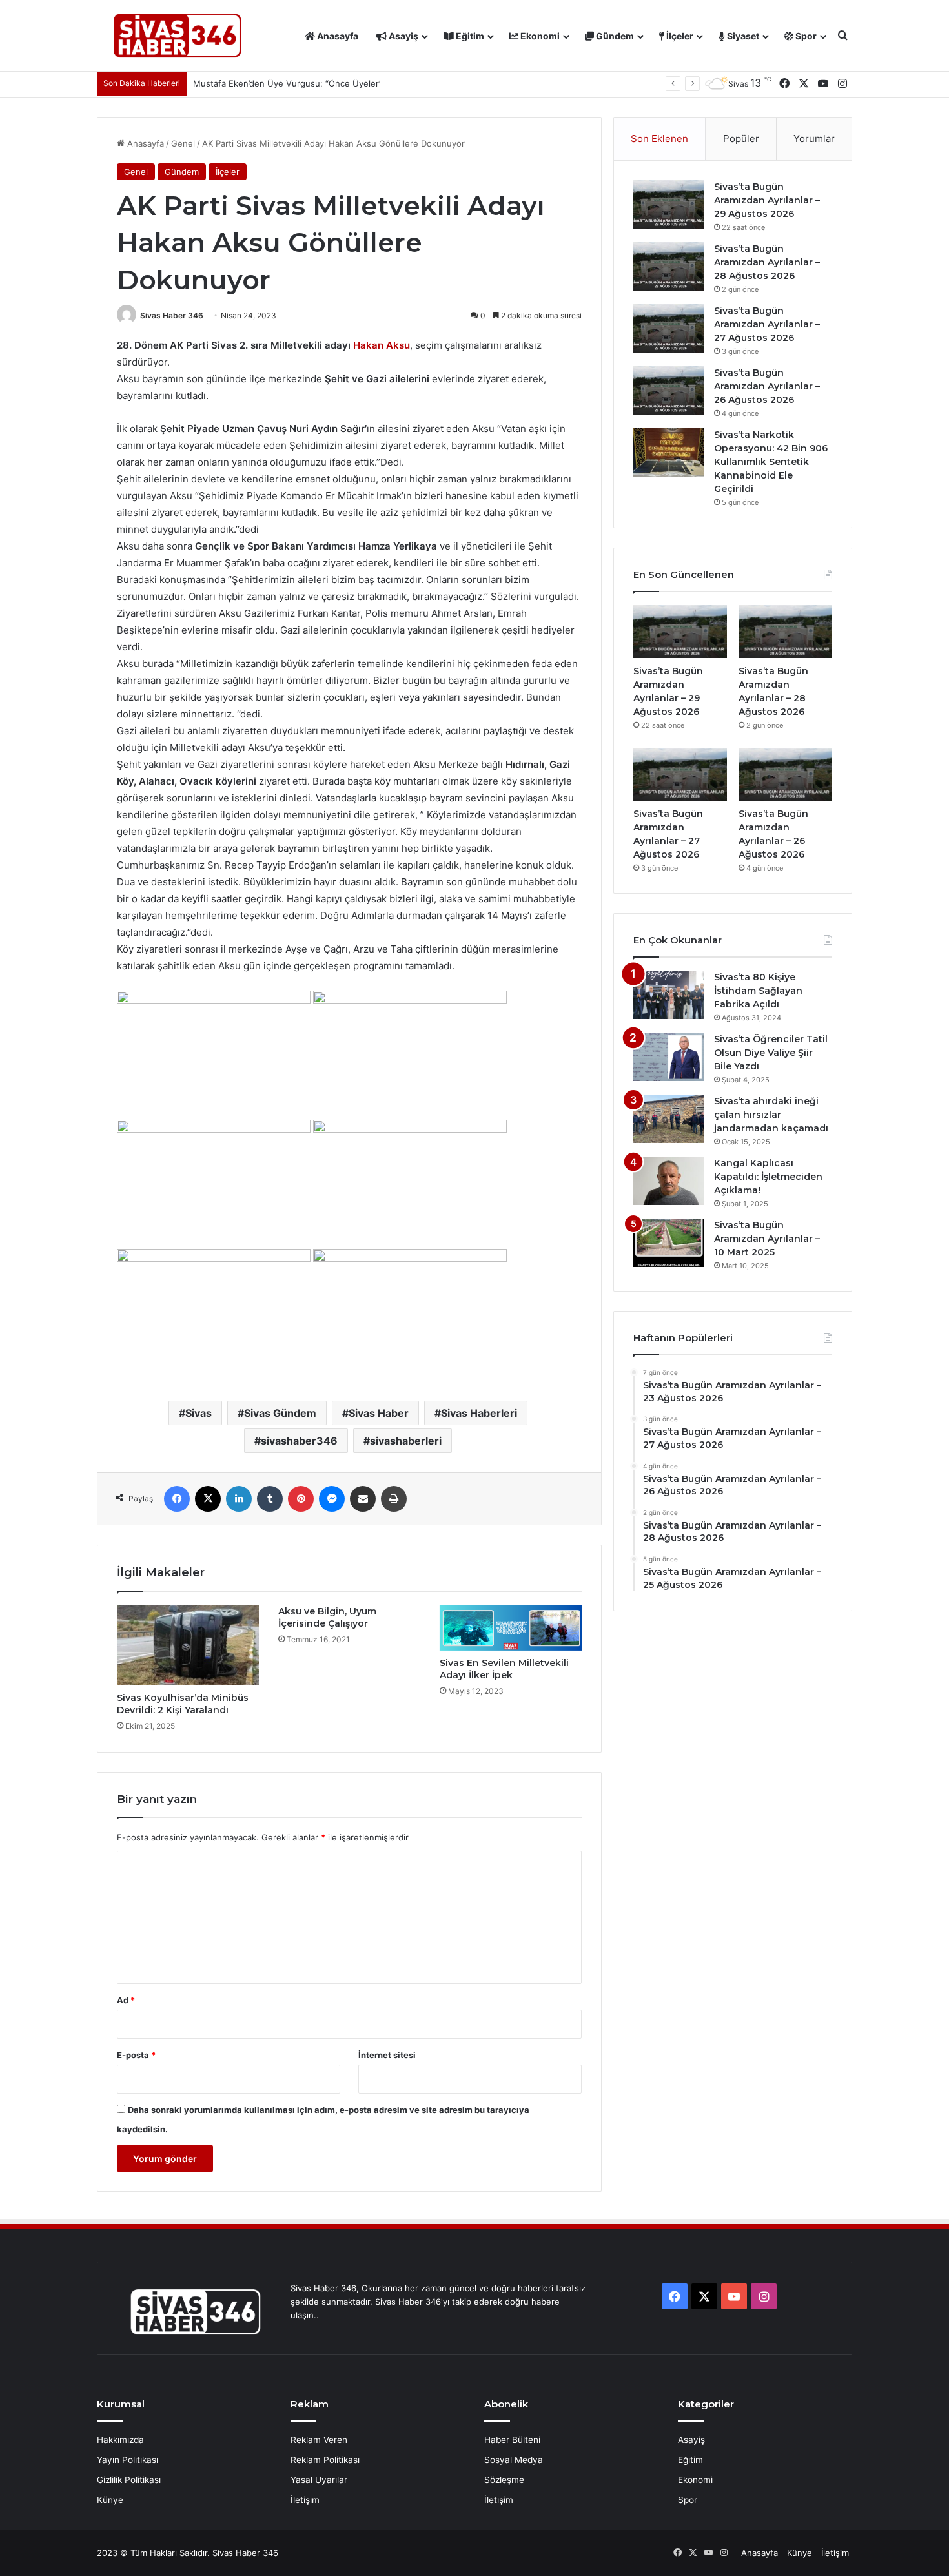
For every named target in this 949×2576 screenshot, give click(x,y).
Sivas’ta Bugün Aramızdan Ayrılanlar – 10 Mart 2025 (767, 1239)
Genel (183, 143)
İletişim (305, 2500)
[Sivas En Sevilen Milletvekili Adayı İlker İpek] (511, 1628)
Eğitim (469, 36)
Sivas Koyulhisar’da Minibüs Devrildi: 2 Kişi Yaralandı (183, 1704)
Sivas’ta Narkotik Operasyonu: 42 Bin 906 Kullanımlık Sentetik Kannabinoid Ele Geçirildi (771, 462)
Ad (126, 2000)
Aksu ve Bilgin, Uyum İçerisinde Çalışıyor (327, 1617)
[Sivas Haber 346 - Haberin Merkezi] (178, 36)
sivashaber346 (299, 1441)
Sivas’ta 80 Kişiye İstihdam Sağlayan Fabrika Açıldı (758, 991)
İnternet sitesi (387, 2055)
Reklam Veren (319, 2440)
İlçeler (679, 36)
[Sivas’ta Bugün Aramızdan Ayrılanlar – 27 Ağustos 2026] (669, 328)
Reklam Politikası (325, 2460)
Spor (805, 36)
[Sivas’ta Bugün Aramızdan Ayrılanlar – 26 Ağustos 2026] (669, 390)
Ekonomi (539, 36)
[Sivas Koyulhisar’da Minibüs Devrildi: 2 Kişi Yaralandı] (188, 1645)
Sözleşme (504, 2480)
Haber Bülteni (512, 2440)
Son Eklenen (659, 139)
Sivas (199, 1413)
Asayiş (403, 36)
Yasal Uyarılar (319, 2480)
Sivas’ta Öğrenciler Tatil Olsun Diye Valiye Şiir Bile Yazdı (771, 1053)
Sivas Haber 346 (172, 315)
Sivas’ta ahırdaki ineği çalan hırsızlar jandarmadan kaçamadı (771, 1115)
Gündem (614, 36)
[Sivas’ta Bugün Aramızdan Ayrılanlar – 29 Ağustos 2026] (669, 204)
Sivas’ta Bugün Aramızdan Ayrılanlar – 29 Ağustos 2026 (767, 200)
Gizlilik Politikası (129, 2480)
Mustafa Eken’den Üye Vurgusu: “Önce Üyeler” (288, 83)
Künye (110, 2500)
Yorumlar (814, 139)
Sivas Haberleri (479, 1413)
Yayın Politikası (128, 2460)
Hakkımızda (120, 2440)
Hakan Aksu (382, 345)
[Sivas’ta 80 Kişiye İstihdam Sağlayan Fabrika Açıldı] (669, 995)
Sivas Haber (379, 1413)
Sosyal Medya (514, 2460)
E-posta (136, 2055)
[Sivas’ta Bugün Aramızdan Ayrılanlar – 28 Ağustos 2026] (669, 266)
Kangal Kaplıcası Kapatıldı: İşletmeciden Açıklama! (768, 1177)
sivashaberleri (406, 1441)
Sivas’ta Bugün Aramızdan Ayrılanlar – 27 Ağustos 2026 (767, 324)
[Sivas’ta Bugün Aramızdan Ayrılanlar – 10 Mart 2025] (669, 1243)
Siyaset (742, 36)
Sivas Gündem (280, 1413)
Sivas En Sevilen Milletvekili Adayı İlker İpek (504, 1669)
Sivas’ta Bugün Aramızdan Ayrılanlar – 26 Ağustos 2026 (767, 386)
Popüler (741, 139)
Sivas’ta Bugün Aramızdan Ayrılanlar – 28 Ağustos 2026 (767, 262)
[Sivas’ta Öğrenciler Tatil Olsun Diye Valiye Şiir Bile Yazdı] (669, 1057)
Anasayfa (337, 36)
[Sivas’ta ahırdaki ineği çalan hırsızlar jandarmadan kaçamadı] (669, 1119)
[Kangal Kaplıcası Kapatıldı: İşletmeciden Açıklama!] (669, 1181)
